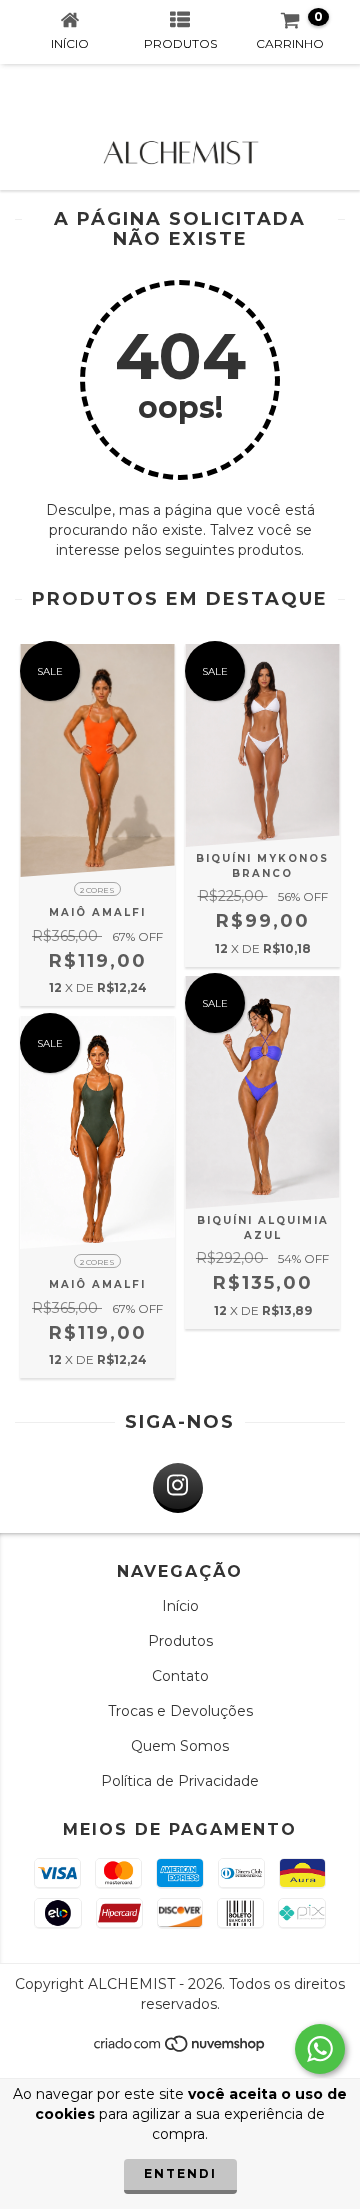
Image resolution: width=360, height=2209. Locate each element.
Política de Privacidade (180, 1781)
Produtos (180, 1641)
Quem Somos (180, 1746)
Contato (180, 1676)
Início (180, 1606)
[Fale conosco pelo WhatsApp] (320, 2049)
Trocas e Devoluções (180, 1711)
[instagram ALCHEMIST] (178, 1488)
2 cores (97, 890)
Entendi (180, 2173)
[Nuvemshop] (180, 2049)
